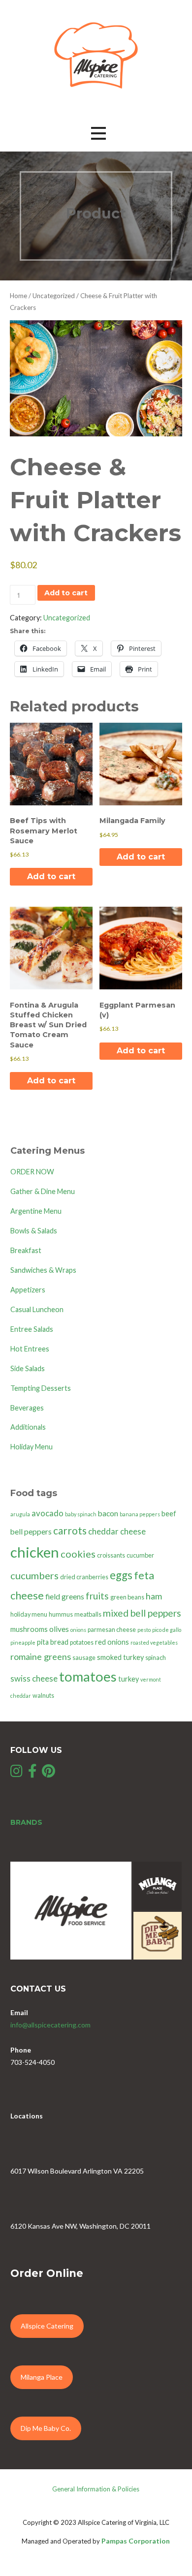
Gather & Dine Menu (43, 1191)
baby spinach (81, 1514)
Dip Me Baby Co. (46, 2428)
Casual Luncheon (37, 1309)
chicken (35, 1552)
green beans (127, 1597)
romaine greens (41, 1656)
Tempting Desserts (41, 1388)
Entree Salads (32, 1329)
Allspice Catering (47, 2326)
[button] (98, 133)
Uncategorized (54, 296)
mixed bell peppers (142, 1613)
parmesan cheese (112, 1630)
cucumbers (34, 1575)
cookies (78, 1554)
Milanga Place (42, 2377)
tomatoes (88, 1676)
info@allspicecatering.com (50, 2025)
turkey (128, 1679)
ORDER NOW (32, 1172)
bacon (108, 1513)
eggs (121, 1575)
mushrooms (29, 1629)
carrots (70, 1530)
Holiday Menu (32, 1447)
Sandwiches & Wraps (43, 1270)
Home (18, 296)
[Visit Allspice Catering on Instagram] (16, 1773)
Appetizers (28, 1290)
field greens (65, 1596)
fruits (97, 1596)
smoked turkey (120, 1657)
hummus (61, 1614)
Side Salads (28, 1368)
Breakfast (26, 1250)
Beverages (27, 1408)
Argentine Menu (36, 1211)
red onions (112, 1642)
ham (154, 1596)
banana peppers (140, 1514)
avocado (48, 1513)
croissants (111, 1555)
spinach (156, 1658)
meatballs (88, 1614)
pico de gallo (167, 1630)
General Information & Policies (96, 2489)
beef (169, 1514)
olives (59, 1629)
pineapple (23, 1642)
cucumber (140, 1555)
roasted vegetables (154, 1642)
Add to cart (66, 593)
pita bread (53, 1642)
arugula (20, 1514)
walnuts (43, 1696)
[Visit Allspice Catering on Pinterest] (48, 1773)
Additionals (28, 1427)
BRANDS (26, 1822)
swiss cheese (34, 1678)
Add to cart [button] (51, 876)
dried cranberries (84, 1577)
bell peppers (31, 1532)
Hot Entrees (30, 1349)
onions (78, 1630)
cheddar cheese (117, 1531)
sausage (84, 1658)
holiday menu (29, 1614)
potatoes (82, 1642)
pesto (144, 1630)
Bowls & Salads (34, 1231)
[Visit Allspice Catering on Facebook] (32, 1773)
